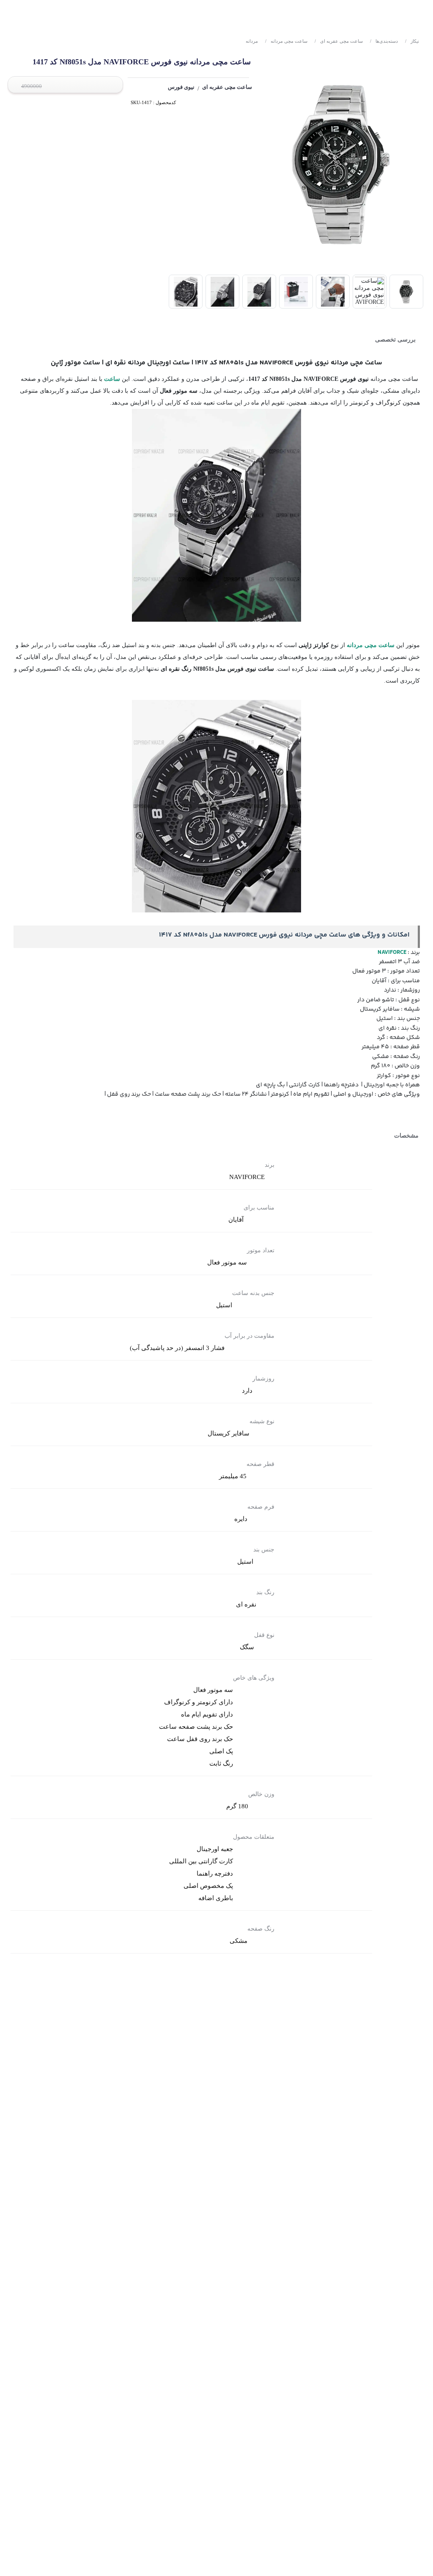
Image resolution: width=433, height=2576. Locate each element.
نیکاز (412, 41)
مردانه (252, 41)
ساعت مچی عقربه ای (339, 41)
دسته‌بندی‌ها (384, 41)
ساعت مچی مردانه (286, 41)
